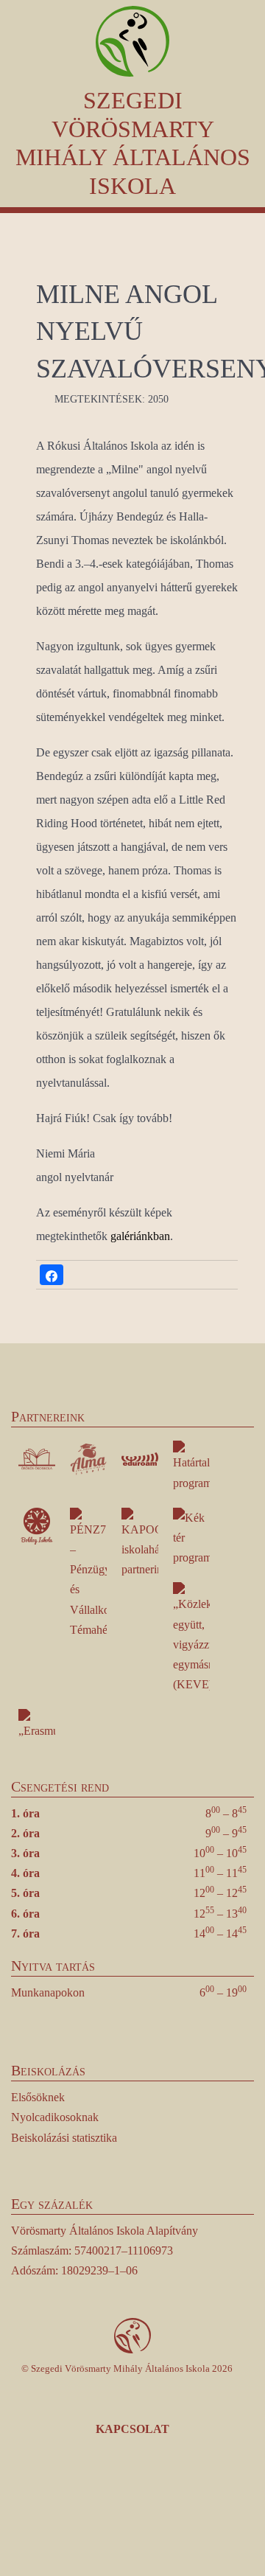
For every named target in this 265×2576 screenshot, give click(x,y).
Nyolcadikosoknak (55, 2117)
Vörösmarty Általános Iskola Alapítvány (105, 2231)
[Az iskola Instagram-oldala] (113, 2506)
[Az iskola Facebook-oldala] (71, 2506)
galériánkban (140, 1236)
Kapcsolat (132, 2429)
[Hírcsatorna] (155, 2506)
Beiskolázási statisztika (64, 2138)
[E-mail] (195, 2506)
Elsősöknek (38, 2097)
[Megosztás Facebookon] (52, 1275)
